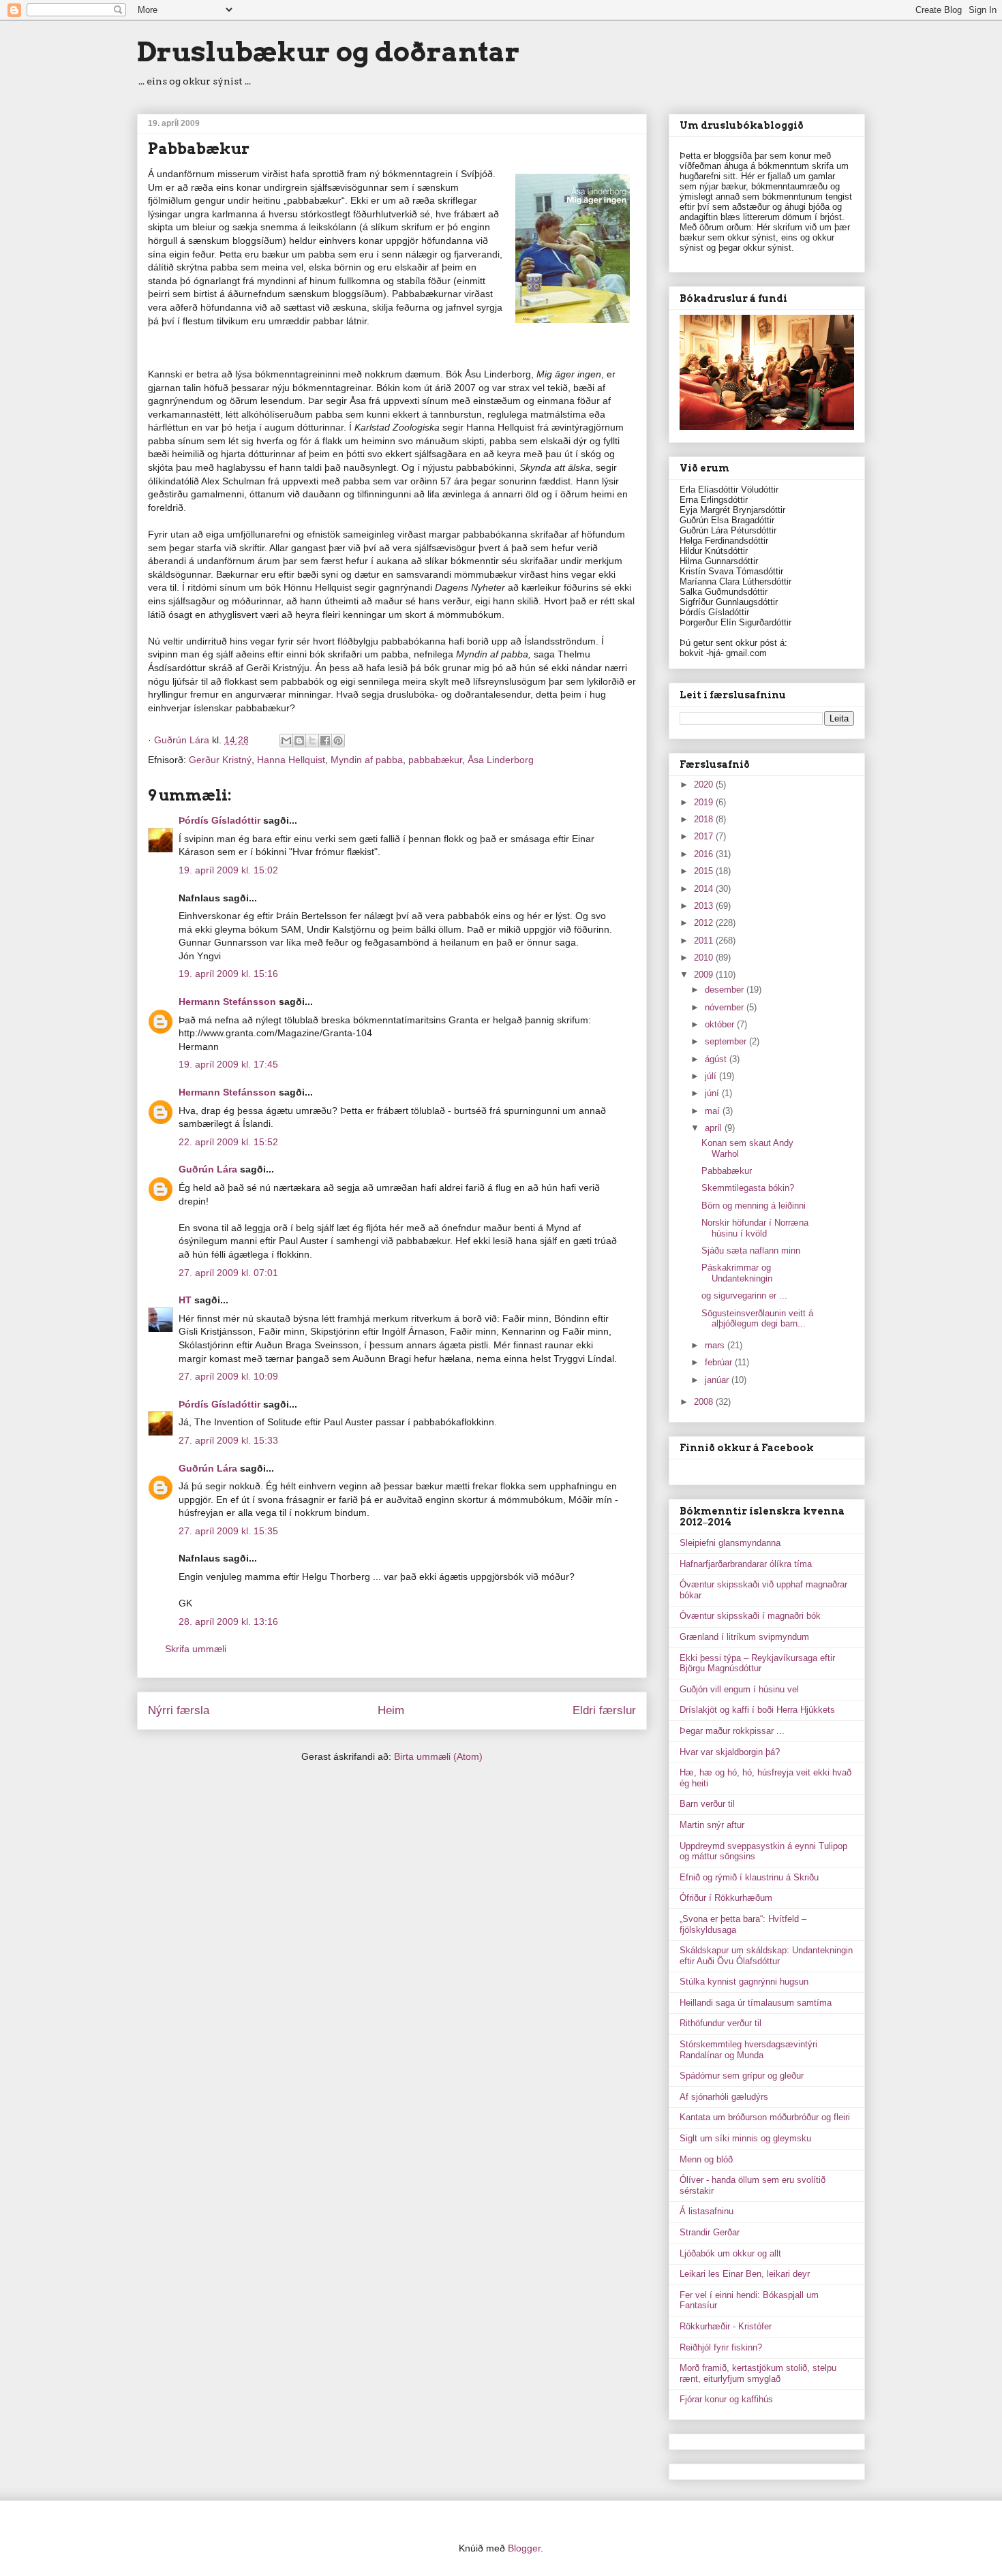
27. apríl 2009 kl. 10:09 (228, 1376)
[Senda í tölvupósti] (286, 741)
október (721, 1024)
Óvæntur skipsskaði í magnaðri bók (750, 1616)
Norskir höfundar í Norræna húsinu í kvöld (755, 1228)
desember (726, 990)
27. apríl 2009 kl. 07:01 (228, 1273)
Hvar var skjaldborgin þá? (730, 1752)
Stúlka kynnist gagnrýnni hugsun (744, 1982)
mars (716, 1345)
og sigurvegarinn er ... (744, 1295)
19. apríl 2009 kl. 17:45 (228, 1064)
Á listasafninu (707, 2211)
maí (714, 1111)
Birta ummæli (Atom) (438, 1756)
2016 (705, 854)
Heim (391, 1710)
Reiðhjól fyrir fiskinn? (721, 2347)
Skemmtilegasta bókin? (748, 1188)
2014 (705, 889)
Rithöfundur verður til (720, 2023)
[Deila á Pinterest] (338, 741)
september (727, 1041)
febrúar (720, 1362)
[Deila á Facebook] (325, 741)
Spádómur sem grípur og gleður (742, 2076)
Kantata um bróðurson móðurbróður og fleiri (765, 2117)
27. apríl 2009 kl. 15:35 (228, 1531)
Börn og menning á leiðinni (754, 1206)
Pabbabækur (727, 1171)
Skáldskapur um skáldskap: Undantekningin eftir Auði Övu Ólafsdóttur (766, 1956)
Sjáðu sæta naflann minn (751, 1251)
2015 (705, 871)
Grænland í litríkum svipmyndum (744, 1637)
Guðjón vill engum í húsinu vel (739, 1689)
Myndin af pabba (367, 760)
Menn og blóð (706, 2159)
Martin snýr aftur (712, 1825)
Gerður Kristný (220, 760)
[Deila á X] (312, 741)
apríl (715, 1128)
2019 (705, 802)
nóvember (726, 1007)
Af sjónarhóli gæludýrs (724, 2097)
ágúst (717, 1059)
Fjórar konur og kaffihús (726, 2399)
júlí (712, 1076)
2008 (705, 1402)
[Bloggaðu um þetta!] (299, 741)
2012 (705, 923)
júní (713, 1093)
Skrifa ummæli (196, 1649)
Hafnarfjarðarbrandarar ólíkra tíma (746, 1564)
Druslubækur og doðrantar (329, 52)
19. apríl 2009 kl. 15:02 (228, 870)
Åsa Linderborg (501, 760)
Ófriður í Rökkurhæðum (726, 1898)
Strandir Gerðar (710, 2232)
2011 (705, 941)
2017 (705, 836)
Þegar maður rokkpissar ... (732, 1731)
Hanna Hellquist (291, 760)
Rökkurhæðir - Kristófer (726, 2326)
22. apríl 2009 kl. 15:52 (228, 1142)
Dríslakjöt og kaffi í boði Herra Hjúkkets (757, 1710)
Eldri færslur (604, 1710)
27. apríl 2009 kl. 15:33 (228, 1440)
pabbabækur (435, 760)
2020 (705, 785)
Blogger (524, 2548)
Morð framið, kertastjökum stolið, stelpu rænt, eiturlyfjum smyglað (758, 2373)
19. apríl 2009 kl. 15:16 (228, 974)
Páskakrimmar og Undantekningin (737, 1273)
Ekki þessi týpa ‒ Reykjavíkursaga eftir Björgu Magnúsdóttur (757, 1663)
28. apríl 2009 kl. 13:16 (228, 1621)
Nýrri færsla (179, 1710)
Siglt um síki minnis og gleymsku (745, 2138)
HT (185, 1300)
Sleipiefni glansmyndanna (730, 1543)
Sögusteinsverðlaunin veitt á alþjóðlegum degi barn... (757, 1319)
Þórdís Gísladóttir (219, 820)
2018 (705, 819)
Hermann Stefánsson (227, 1002)
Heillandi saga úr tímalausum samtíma (756, 2003)
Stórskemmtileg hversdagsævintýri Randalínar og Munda (748, 2050)
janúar (718, 1380)
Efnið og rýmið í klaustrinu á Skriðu (749, 1877)
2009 (705, 975)
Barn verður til (707, 1804)
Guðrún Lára (208, 1169)
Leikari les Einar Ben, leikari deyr (745, 2274)
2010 (705, 958)
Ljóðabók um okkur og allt (730, 2253)
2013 (705, 906)
